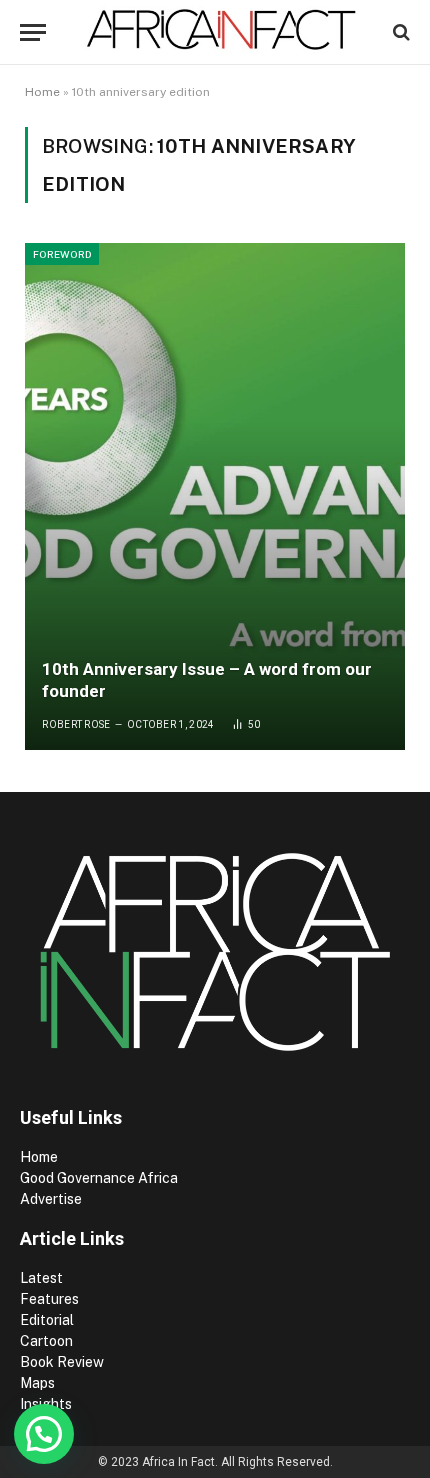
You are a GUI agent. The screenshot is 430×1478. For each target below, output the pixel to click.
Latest (41, 1278)
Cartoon (48, 1341)
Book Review (62, 1362)
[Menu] (33, 32)
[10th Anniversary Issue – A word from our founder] (215, 496)
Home (42, 92)
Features (49, 1299)
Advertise (51, 1199)
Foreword (62, 254)
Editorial (47, 1320)
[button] (44, 1434)
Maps (37, 1383)
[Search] (399, 32)
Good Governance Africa (99, 1178)
